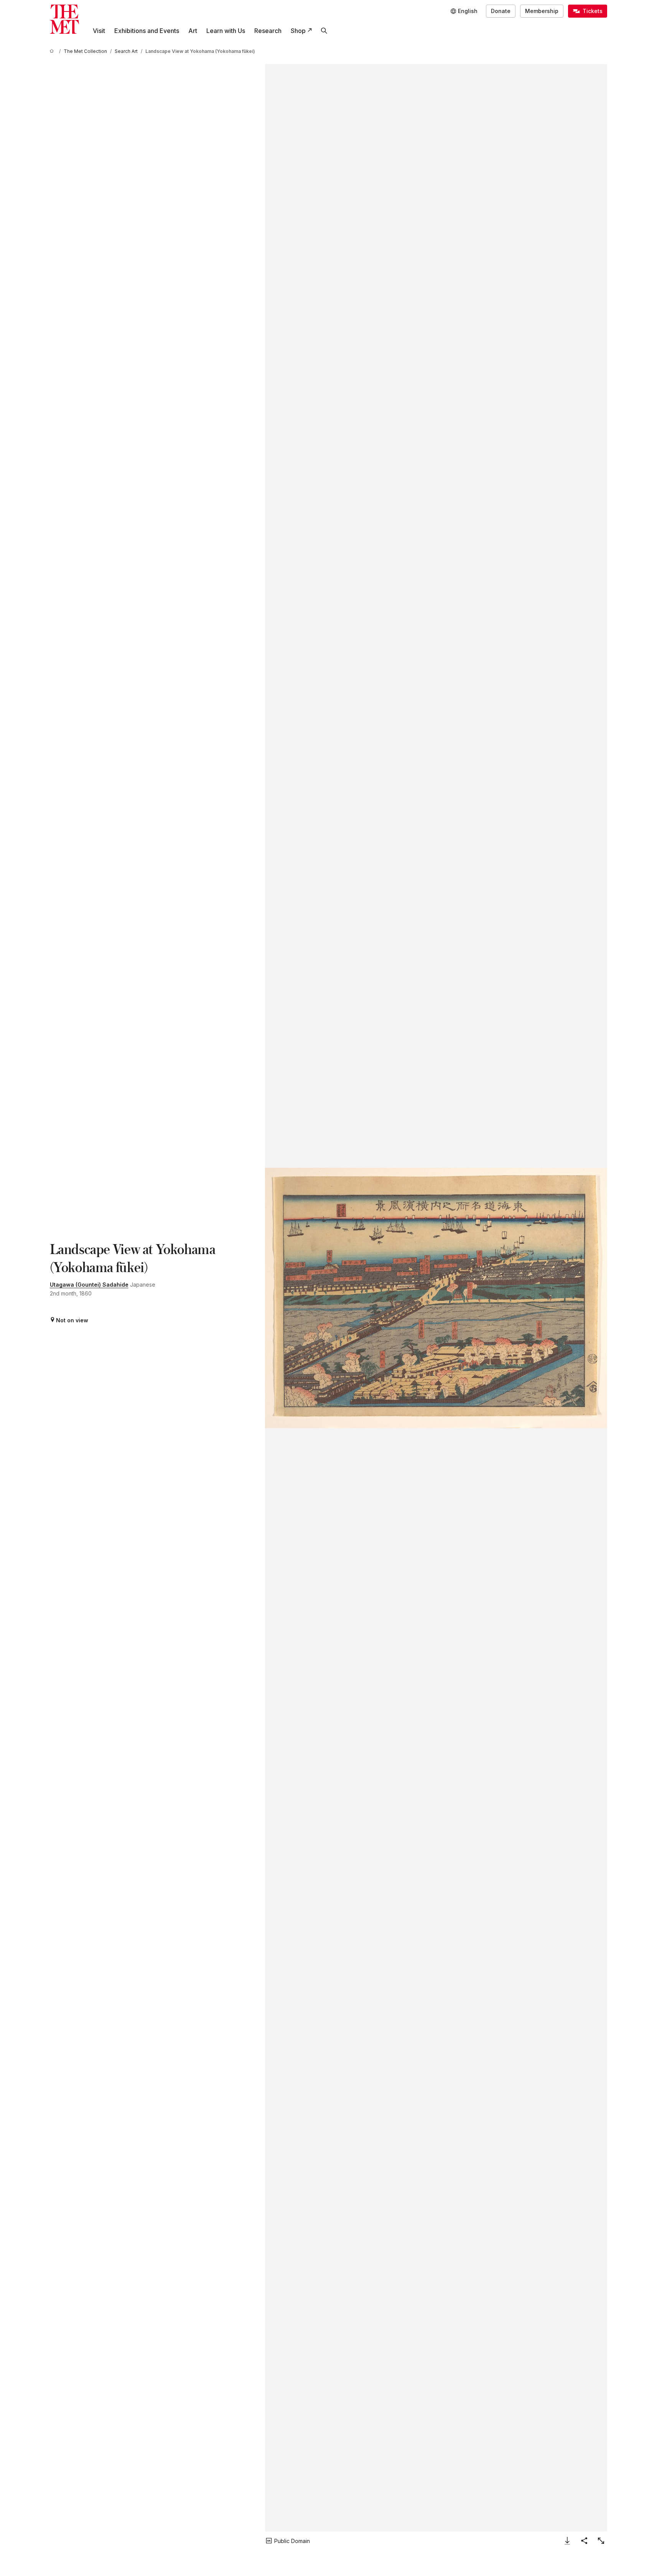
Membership (542, 11)
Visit (99, 31)
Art (193, 31)
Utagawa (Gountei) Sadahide (89, 1285)
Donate (501, 11)
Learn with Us (226, 31)
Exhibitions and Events (147, 31)
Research (268, 31)
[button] (436, 1298)
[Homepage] (64, 19)
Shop (298, 31)
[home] (53, 51)
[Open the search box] (324, 31)
